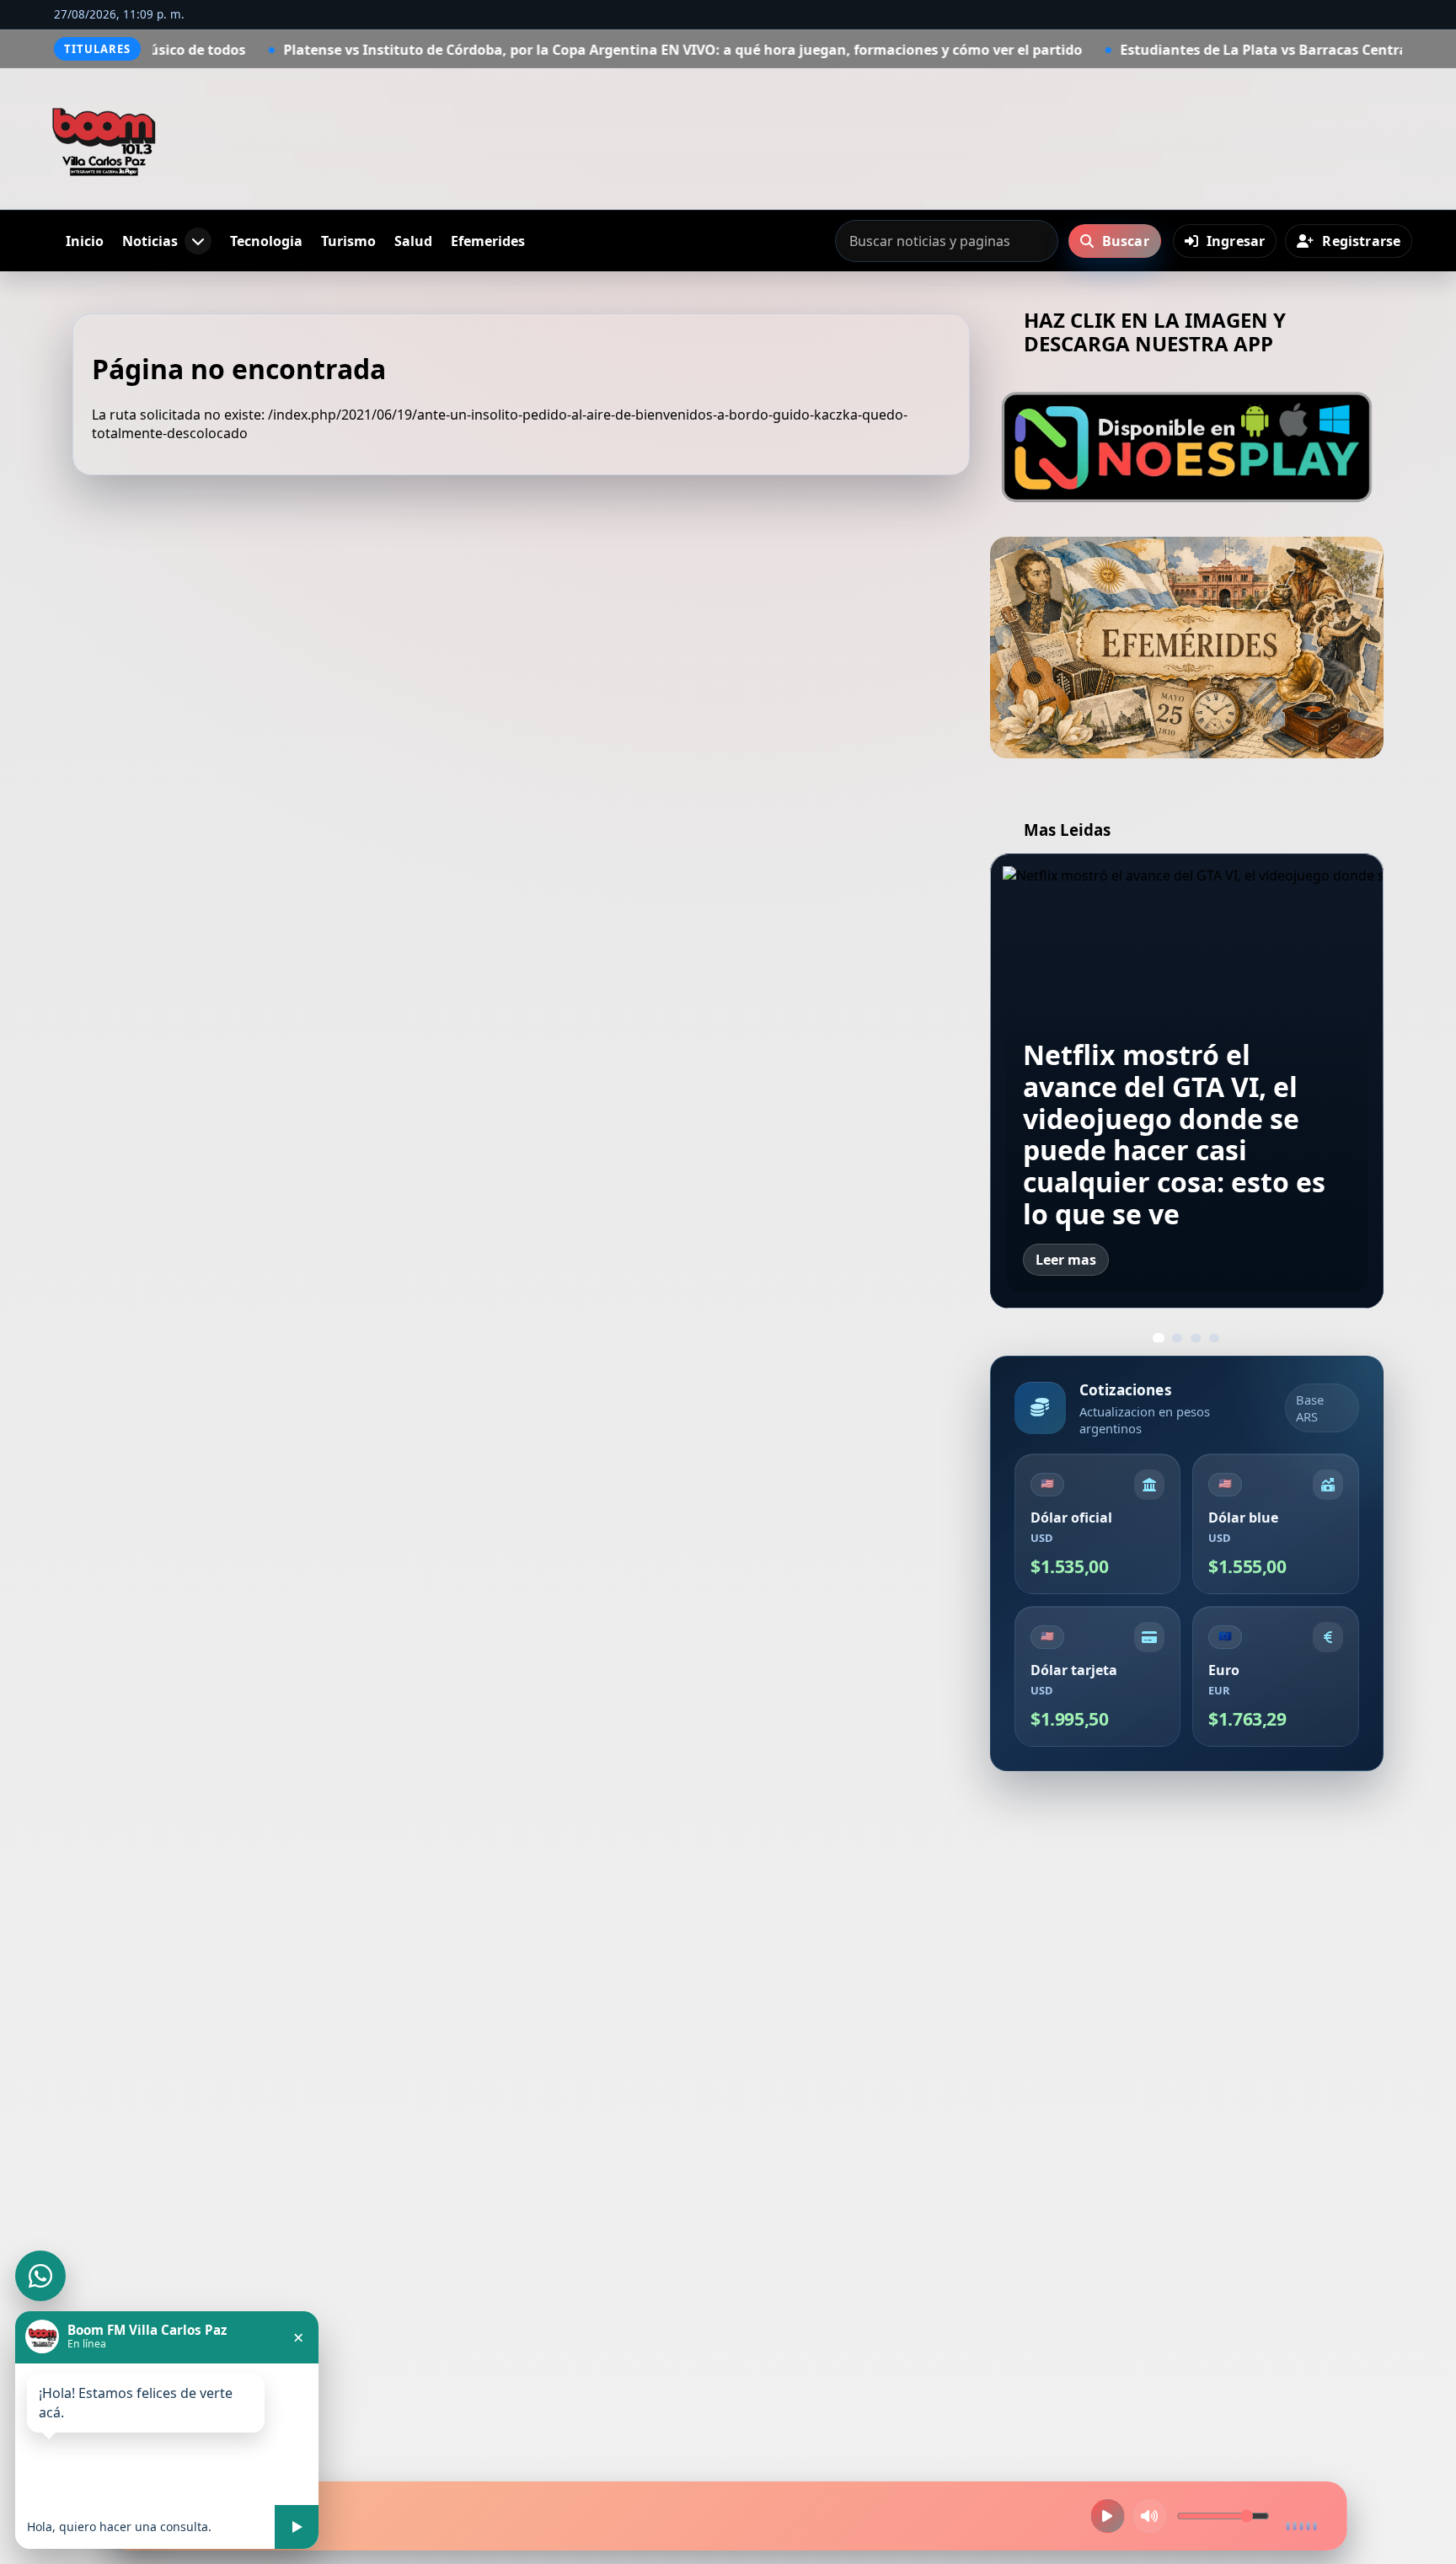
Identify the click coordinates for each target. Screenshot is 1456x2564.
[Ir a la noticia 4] (1214, 1338)
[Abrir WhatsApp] (40, 2276)
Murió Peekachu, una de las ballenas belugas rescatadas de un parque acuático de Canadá (1185, 1150)
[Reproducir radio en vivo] (1107, 2516)
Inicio (85, 241)
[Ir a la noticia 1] (1159, 1338)
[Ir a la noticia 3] (1196, 1338)
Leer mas (1066, 1260)
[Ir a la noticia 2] (1177, 1338)
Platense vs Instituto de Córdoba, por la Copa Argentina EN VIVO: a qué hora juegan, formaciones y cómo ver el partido (521, 50)
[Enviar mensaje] (297, 2527)
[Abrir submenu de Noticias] (198, 241)
